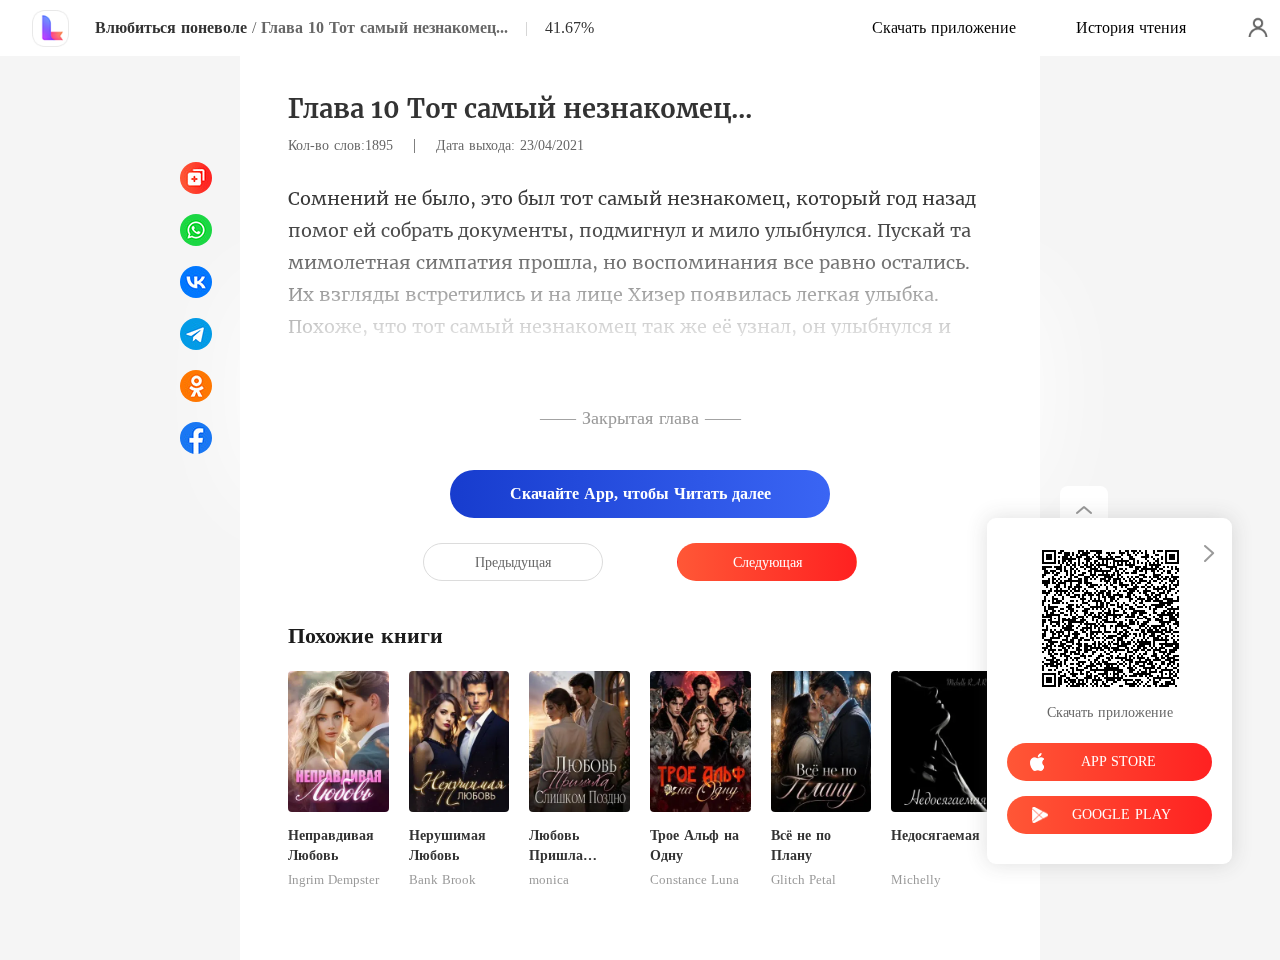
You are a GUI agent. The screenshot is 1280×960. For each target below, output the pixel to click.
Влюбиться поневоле (171, 27)
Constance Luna (694, 880)
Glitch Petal (803, 880)
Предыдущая (513, 562)
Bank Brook (442, 880)
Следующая (767, 562)
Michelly (916, 880)
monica (549, 880)
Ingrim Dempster (333, 880)
